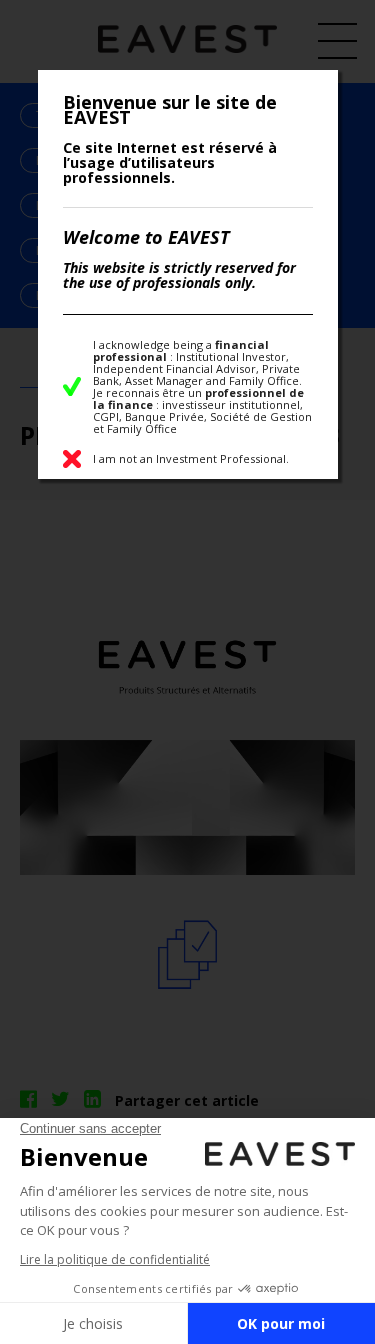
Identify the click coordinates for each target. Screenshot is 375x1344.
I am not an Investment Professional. (191, 458)
